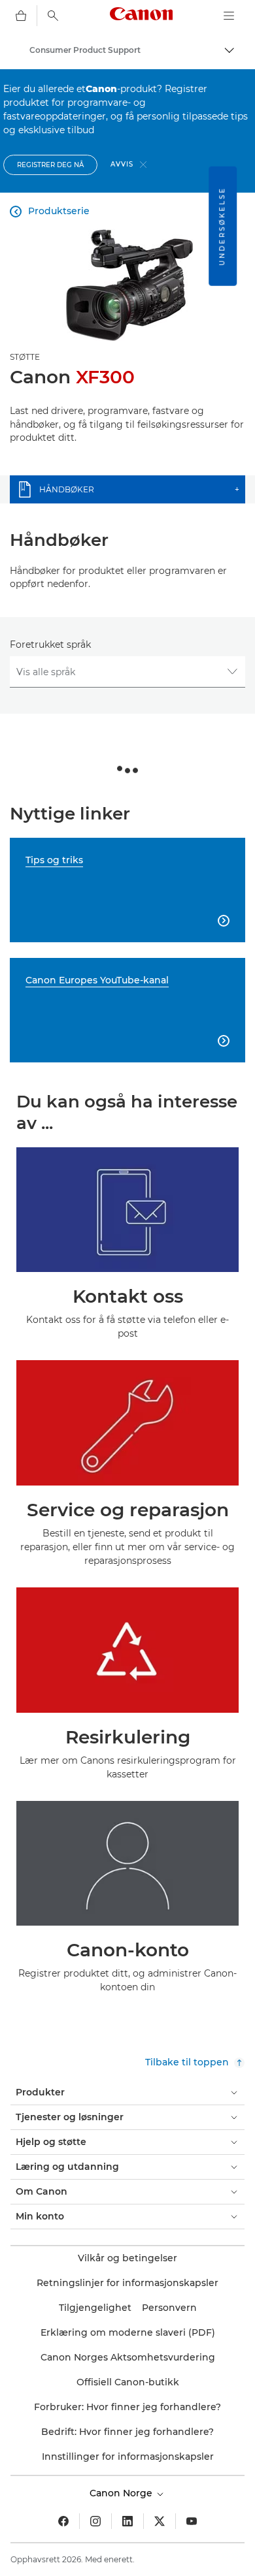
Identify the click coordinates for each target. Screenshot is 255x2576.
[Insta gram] (95, 2521)
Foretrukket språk (50, 644)
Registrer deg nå (50, 165)
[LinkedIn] (127, 2521)
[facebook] (63, 2521)
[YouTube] (192, 2521)
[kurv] (21, 16)
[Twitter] (160, 2521)
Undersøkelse (222, 226)
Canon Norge (122, 2493)
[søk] (53, 16)
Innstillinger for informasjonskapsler (128, 2457)
